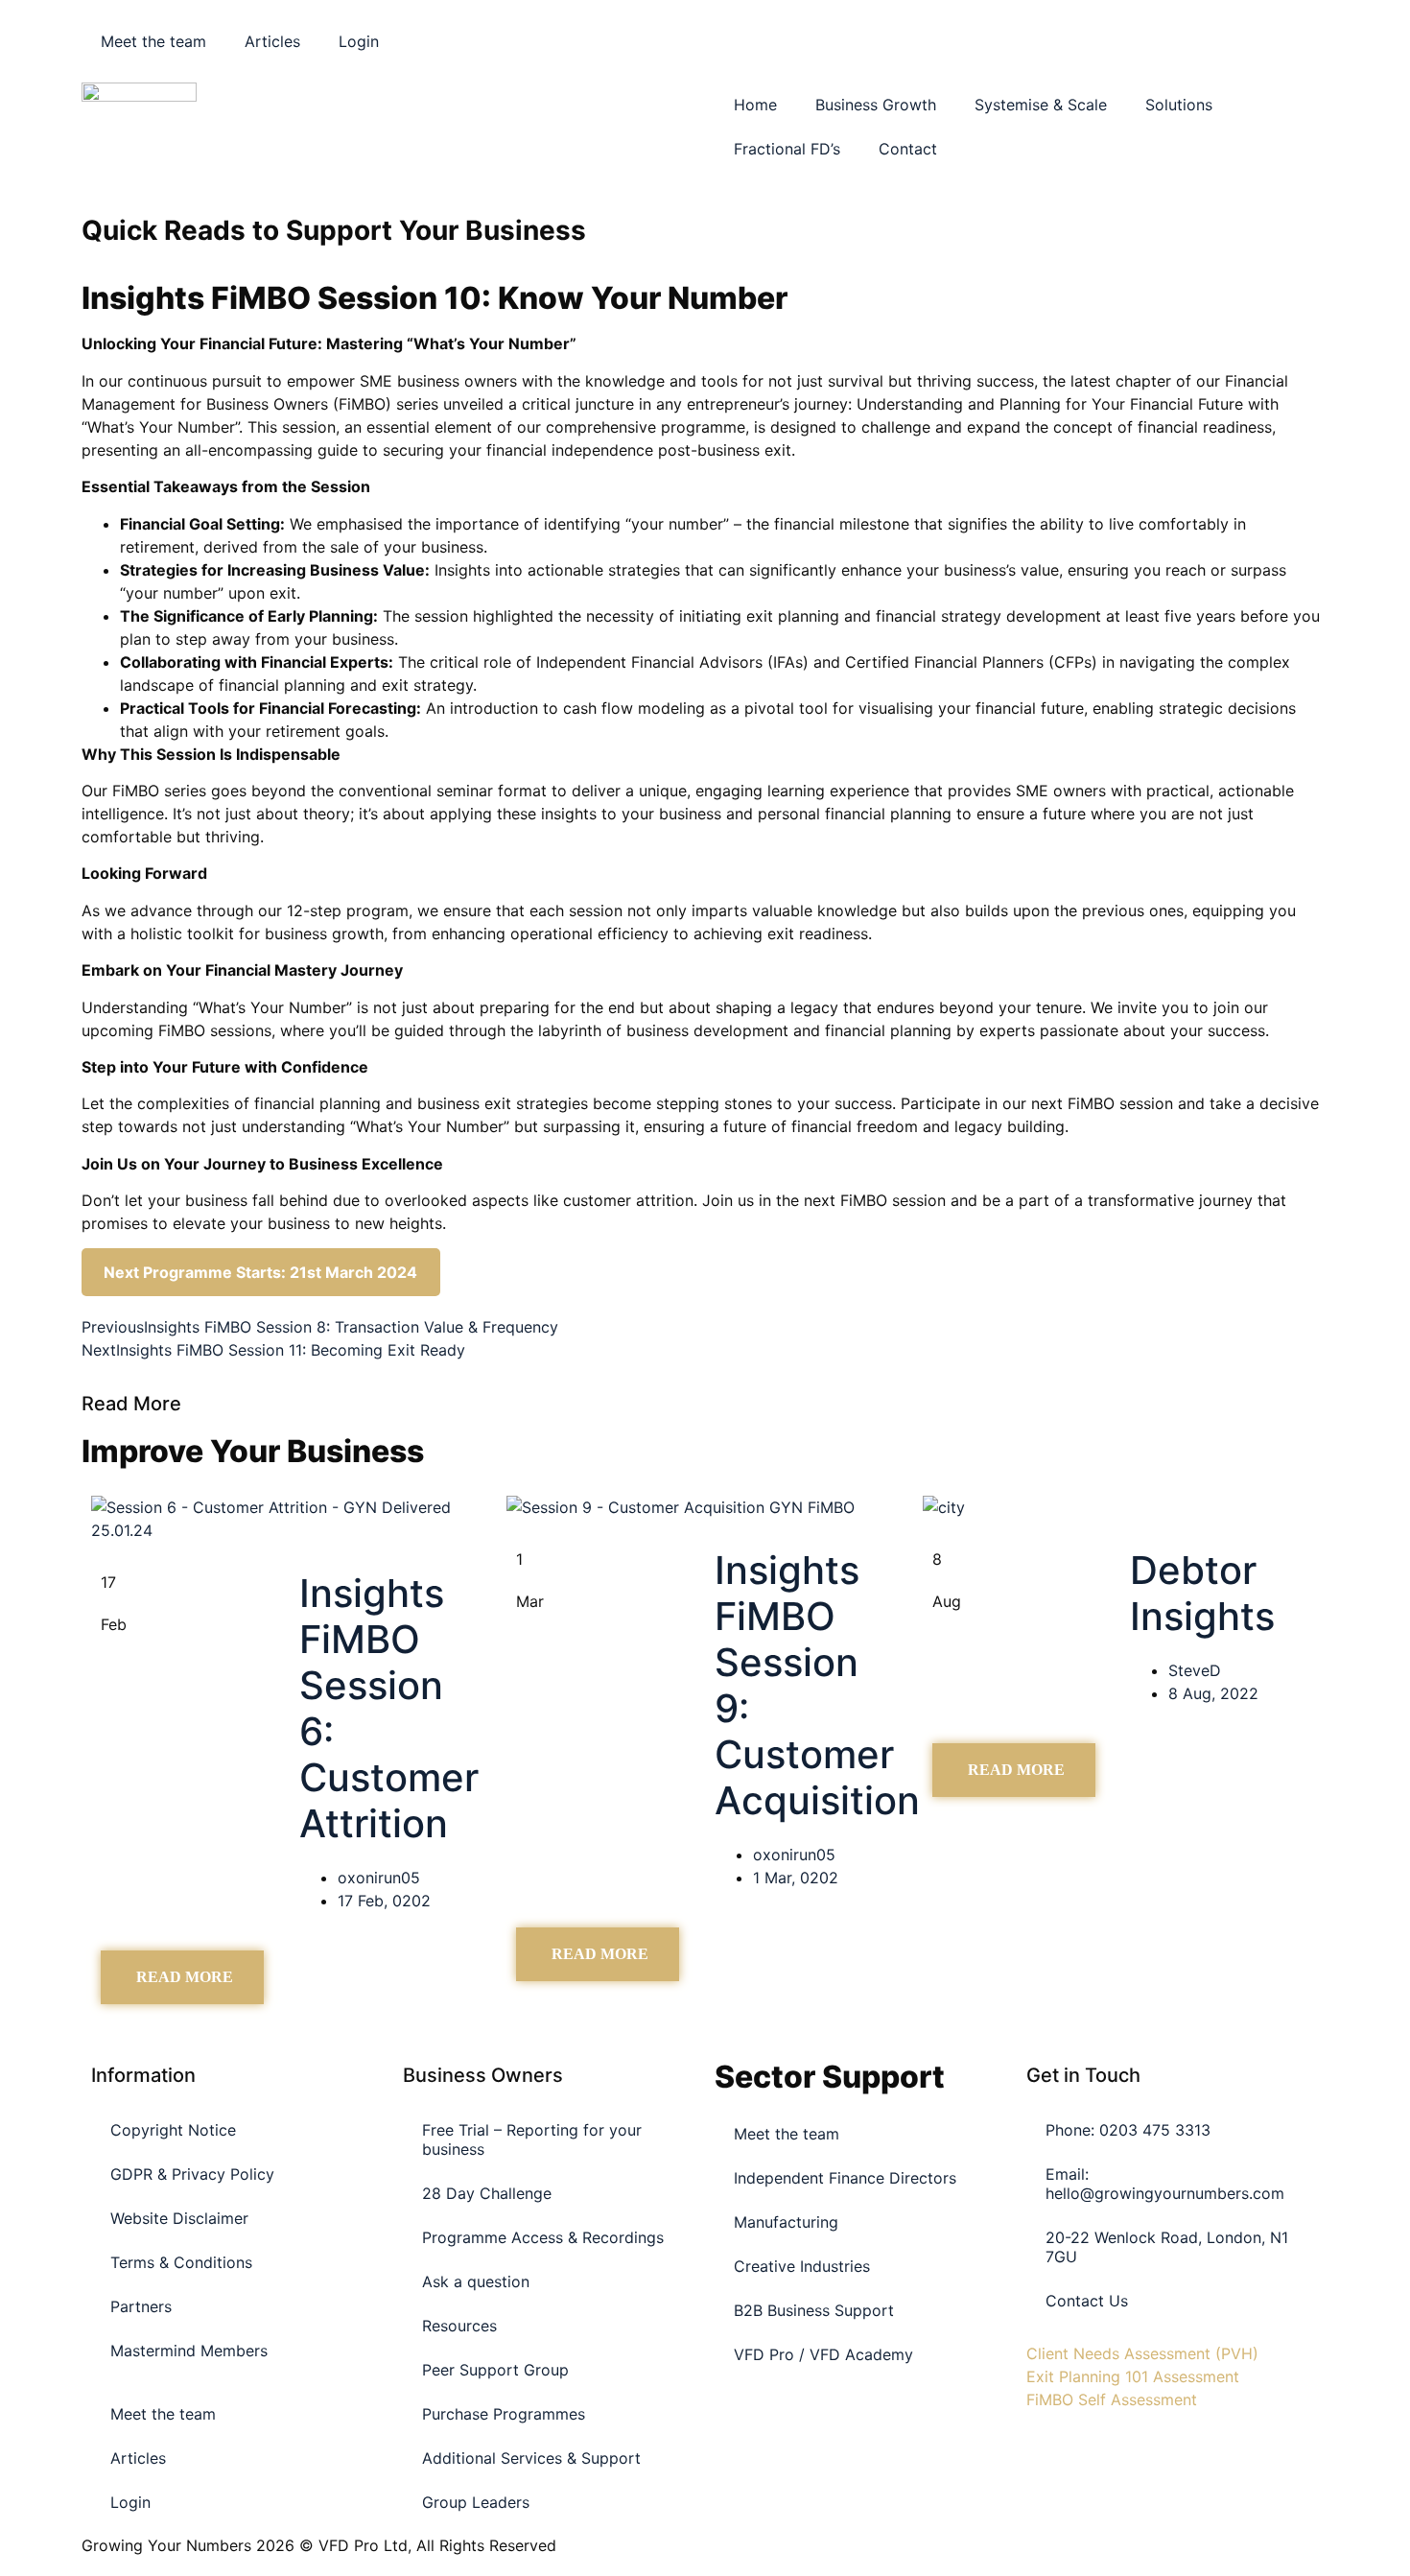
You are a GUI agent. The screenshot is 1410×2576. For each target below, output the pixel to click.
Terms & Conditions (181, 2262)
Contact (908, 149)
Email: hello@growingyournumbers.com (1165, 2184)
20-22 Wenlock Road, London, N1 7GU (1167, 2247)
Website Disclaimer (179, 2218)
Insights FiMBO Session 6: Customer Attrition (389, 1708)
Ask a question (476, 2281)
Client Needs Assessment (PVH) (1142, 2353)
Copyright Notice (173, 2130)
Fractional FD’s (787, 149)
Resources (459, 2326)
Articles (272, 41)
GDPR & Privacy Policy (192, 2174)
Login (359, 41)
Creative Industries (802, 2266)
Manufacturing (786, 2222)
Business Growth (876, 105)
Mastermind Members (189, 2351)
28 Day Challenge (487, 2193)
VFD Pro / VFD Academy (823, 2354)
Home (755, 105)
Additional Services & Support (531, 2458)
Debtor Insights (1202, 1593)
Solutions (1179, 105)
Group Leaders (476, 2502)
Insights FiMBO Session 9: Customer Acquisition (817, 1685)
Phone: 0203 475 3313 (1128, 2130)
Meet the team (153, 41)
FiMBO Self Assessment (1112, 2399)
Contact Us (1087, 2301)
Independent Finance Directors (845, 2178)
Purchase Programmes (504, 2414)
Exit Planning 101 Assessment (1133, 2376)
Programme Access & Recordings (543, 2237)
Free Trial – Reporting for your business (532, 2139)
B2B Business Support (814, 2310)
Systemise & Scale (1041, 105)
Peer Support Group (495, 2370)
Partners (141, 2306)
